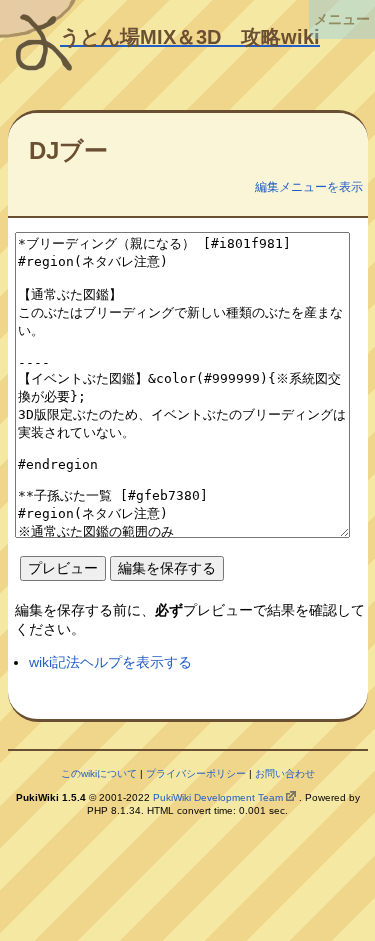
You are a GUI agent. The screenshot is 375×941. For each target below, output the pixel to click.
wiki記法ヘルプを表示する (110, 662)
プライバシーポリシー (196, 773)
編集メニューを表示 (309, 187)
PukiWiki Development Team (218, 797)
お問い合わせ (285, 773)
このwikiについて (99, 773)
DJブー (68, 150)
